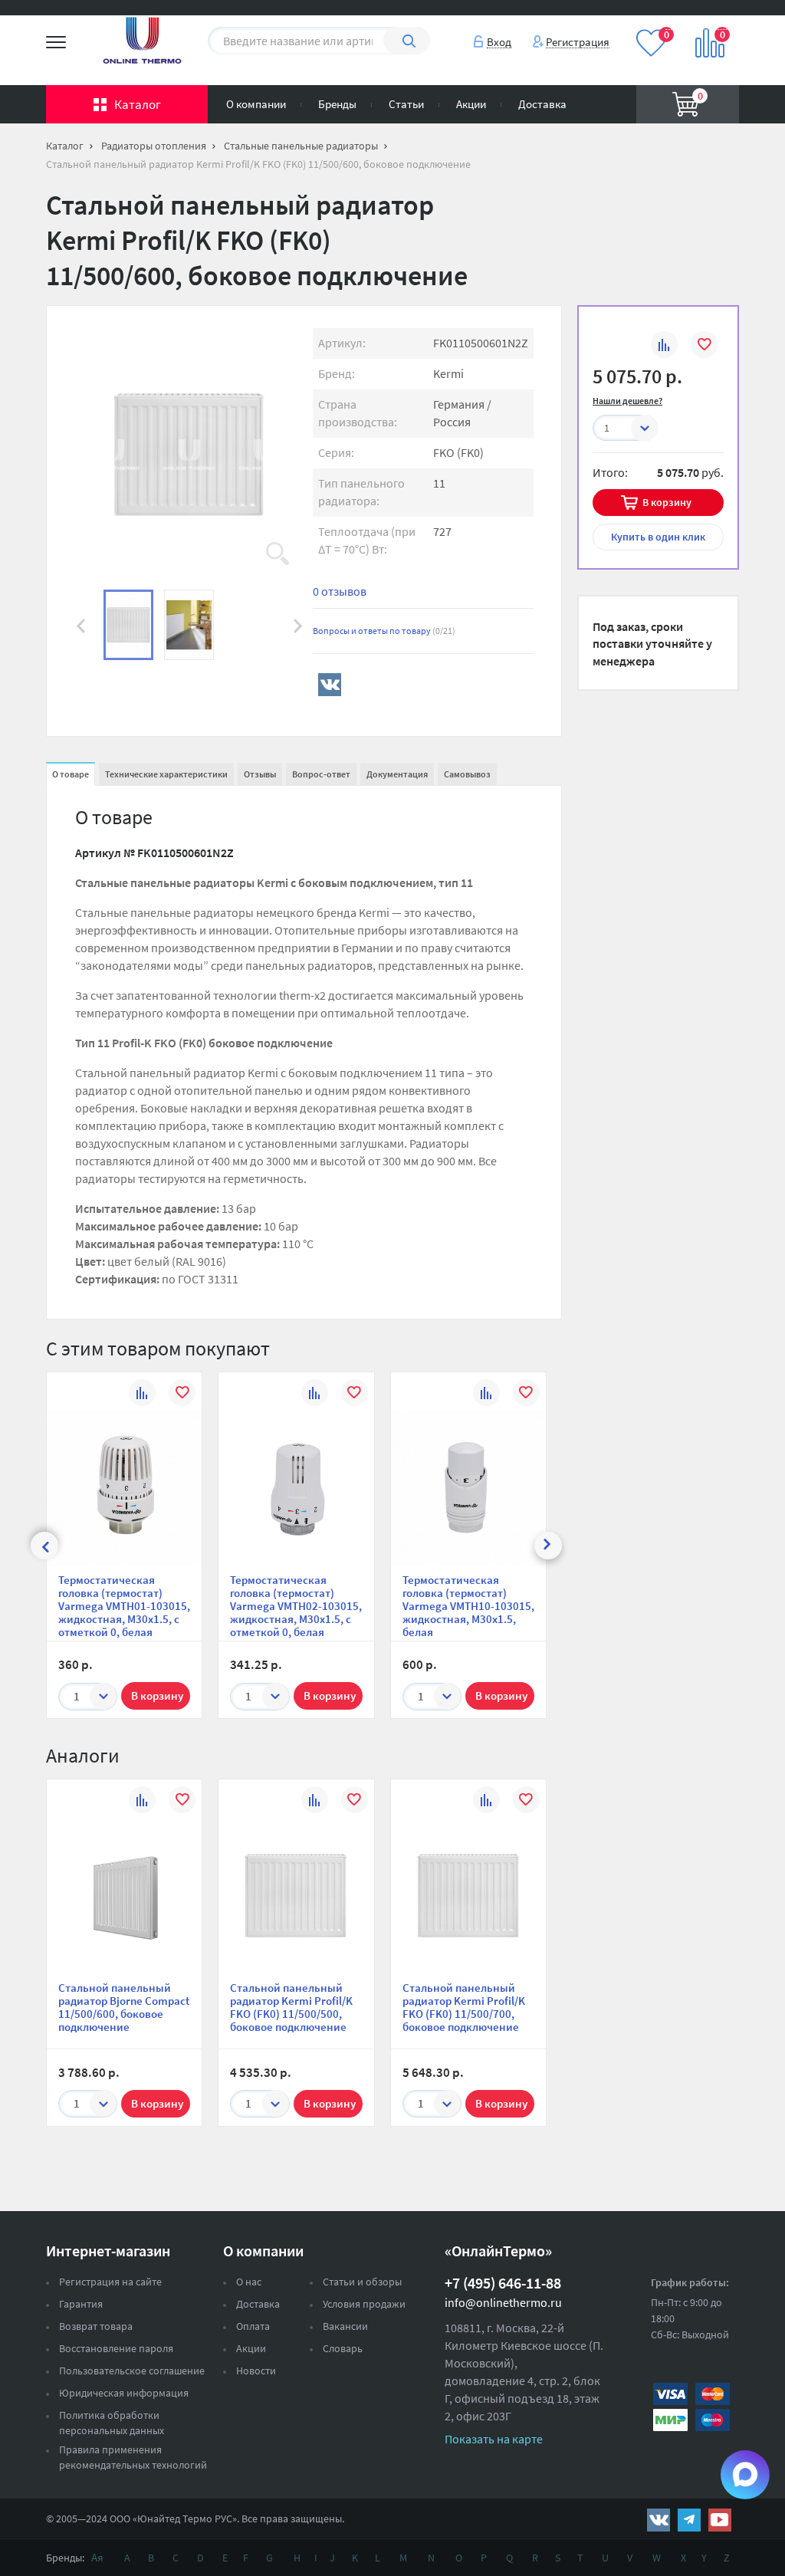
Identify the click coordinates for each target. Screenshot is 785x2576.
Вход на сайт (702, 22)
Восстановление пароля (116, 2348)
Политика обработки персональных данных (112, 2423)
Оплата (253, 2326)
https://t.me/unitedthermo (689, 2520)
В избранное (704, 347)
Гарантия (81, 2304)
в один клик (658, 537)
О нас (249, 2282)
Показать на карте (494, 2439)
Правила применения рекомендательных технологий (133, 2457)
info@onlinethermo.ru (503, 2302)
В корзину (667, 502)
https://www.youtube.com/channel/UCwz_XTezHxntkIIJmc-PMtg (720, 2520)
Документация (397, 774)
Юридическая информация (124, 2393)
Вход (499, 41)
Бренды (337, 104)
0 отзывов (340, 591)
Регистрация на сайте (110, 2282)
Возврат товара (96, 2326)
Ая (97, 2557)
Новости (256, 2371)
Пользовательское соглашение (132, 2371)
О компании (256, 104)
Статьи (406, 104)
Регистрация (578, 41)
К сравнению (664, 347)
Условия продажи (364, 2304)
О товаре (71, 774)
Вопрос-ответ (321, 774)
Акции (471, 104)
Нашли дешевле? (627, 401)
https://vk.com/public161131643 (659, 2520)
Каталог (138, 104)
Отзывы (260, 774)
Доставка (542, 104)
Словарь (343, 2348)
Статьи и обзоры (362, 2282)
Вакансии (345, 2326)
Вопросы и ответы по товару (384, 631)
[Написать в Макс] (745, 2475)
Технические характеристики (166, 774)
